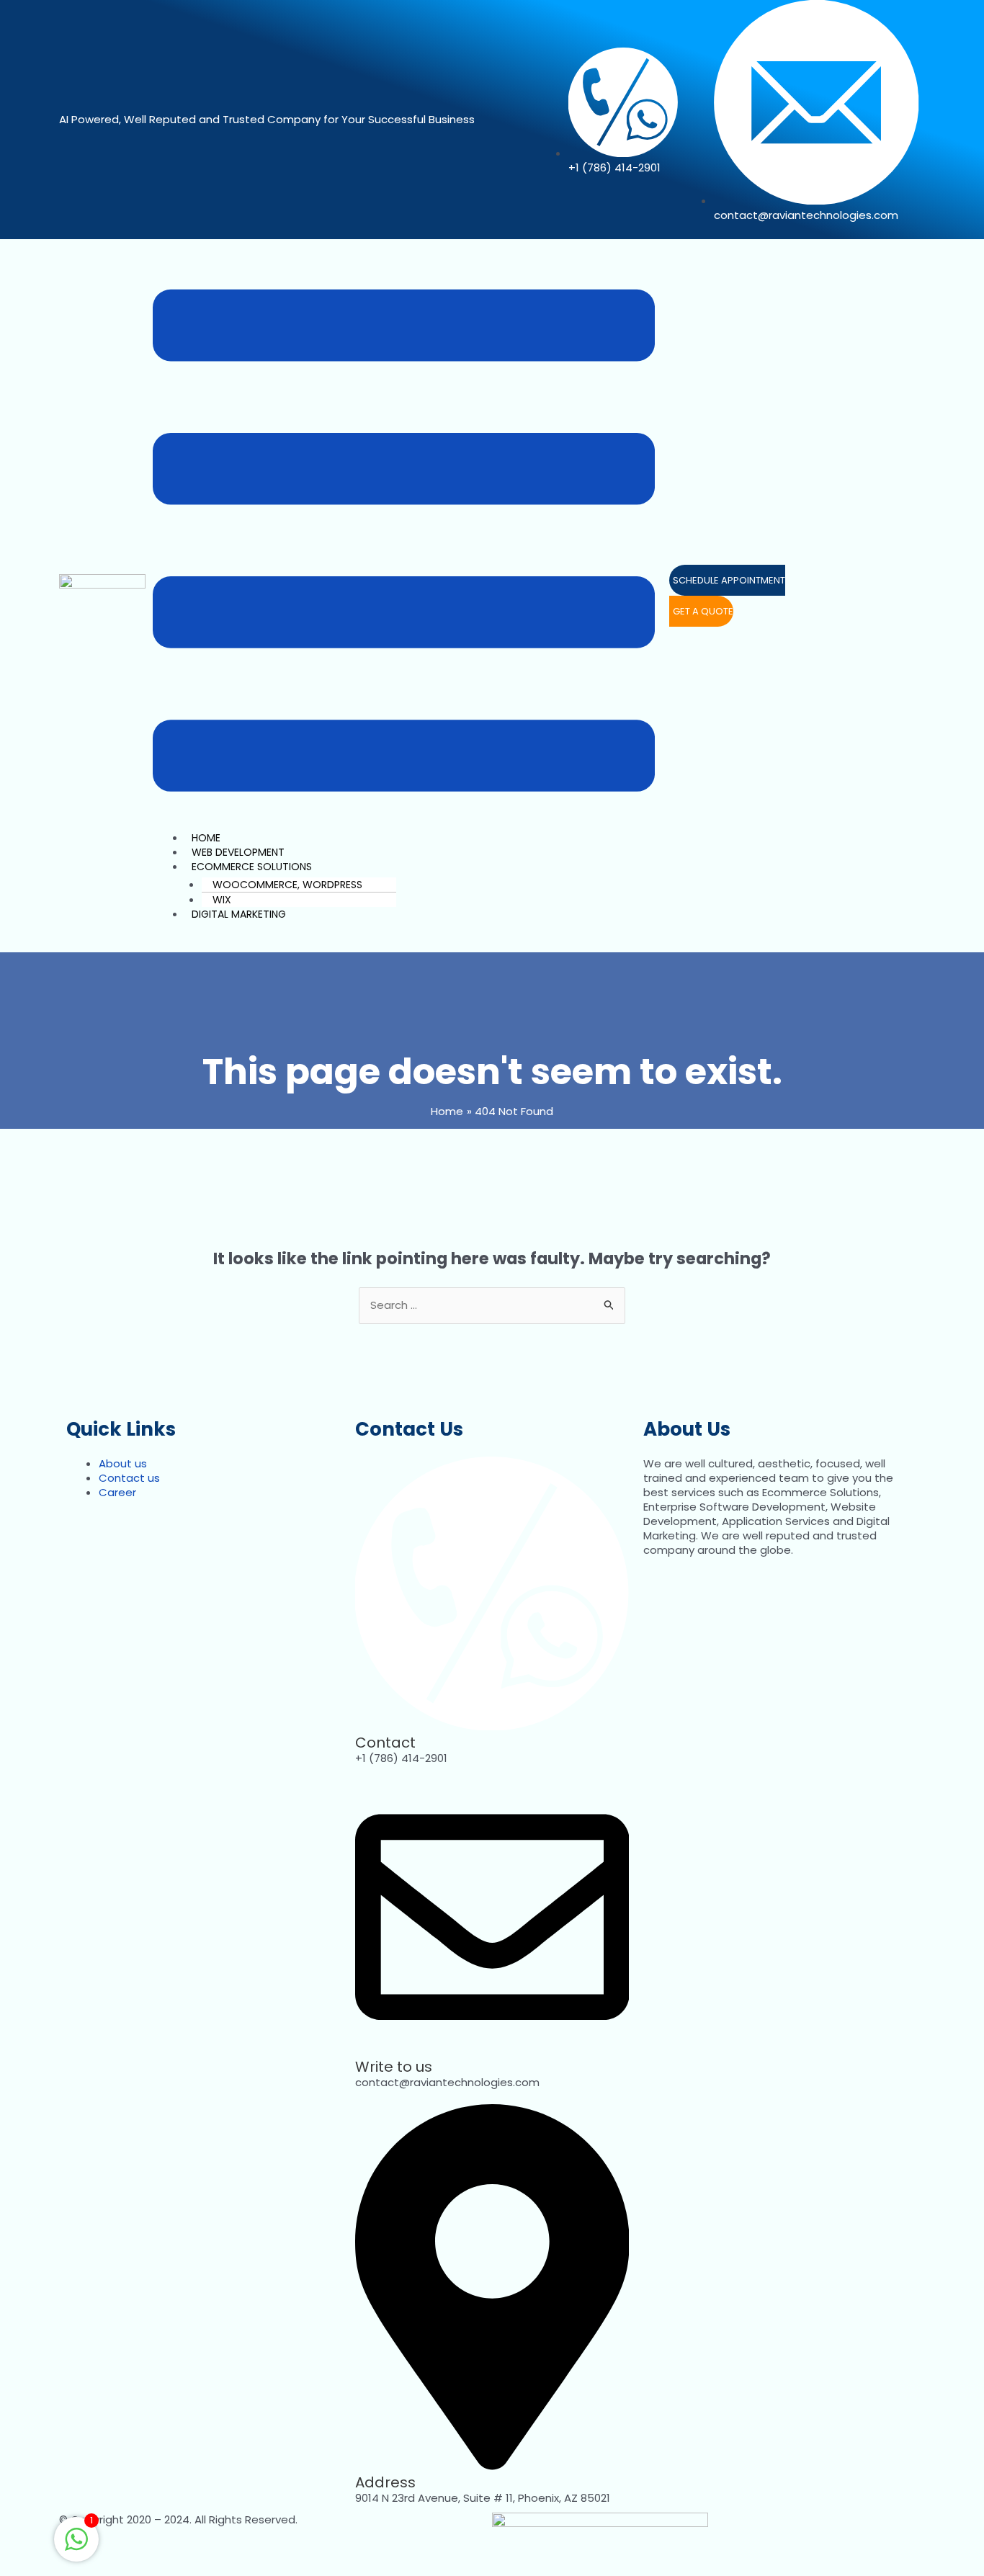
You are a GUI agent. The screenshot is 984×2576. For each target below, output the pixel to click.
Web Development (238, 852)
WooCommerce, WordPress (287, 885)
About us (123, 1463)
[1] (76, 2547)
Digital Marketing (239, 914)
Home (206, 838)
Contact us (129, 1478)
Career (117, 1492)
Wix (222, 900)
